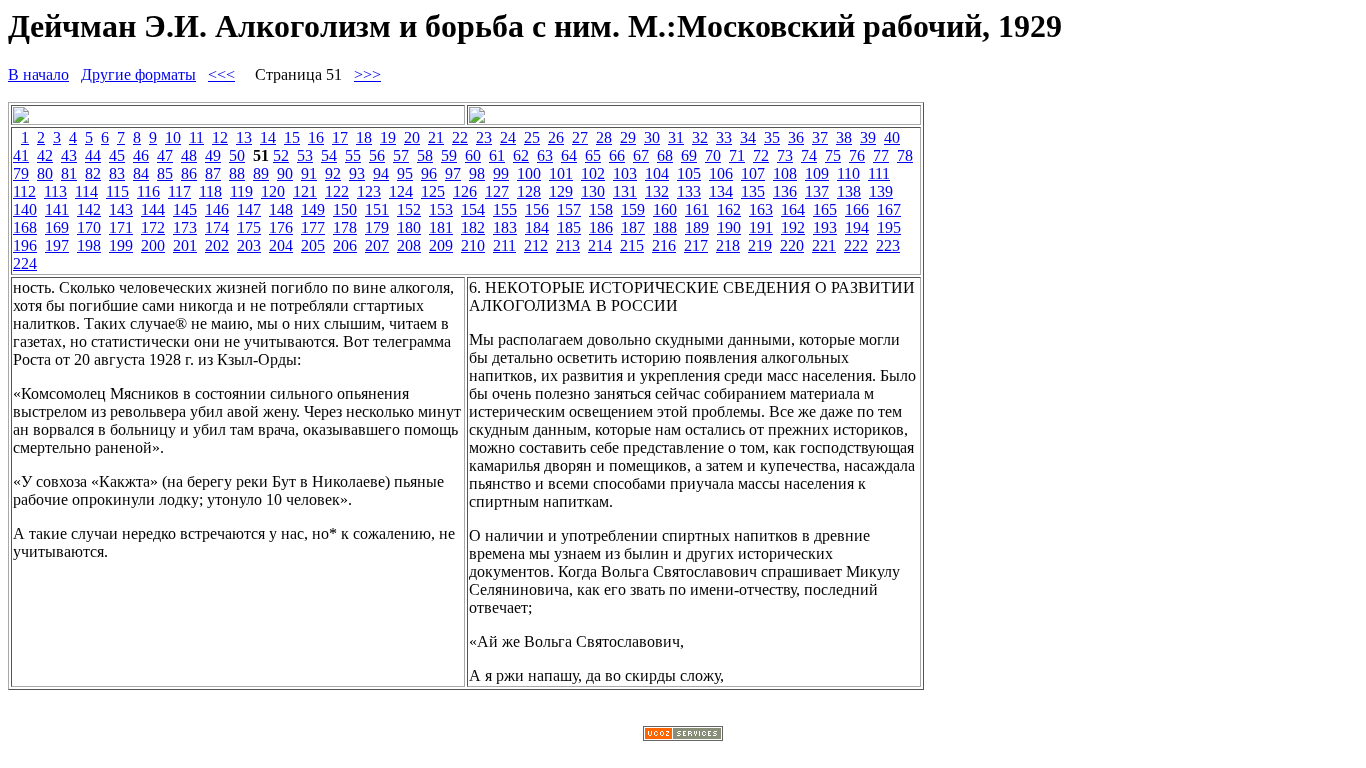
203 (249, 245)
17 (340, 137)
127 (497, 191)
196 (25, 245)
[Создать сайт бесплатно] (683, 735)
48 (189, 155)
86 (189, 173)
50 (237, 155)
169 (57, 227)
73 (785, 155)
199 (121, 245)
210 (473, 245)
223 (888, 245)
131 (625, 191)
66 (617, 155)
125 (433, 191)
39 (868, 137)
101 (561, 173)
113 (55, 191)
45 (117, 155)
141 (57, 209)
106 (721, 173)
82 (93, 173)
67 (641, 155)
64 (569, 155)
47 (165, 155)
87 (213, 173)
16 (316, 137)
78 (905, 155)
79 (21, 173)
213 (568, 245)
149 (313, 209)
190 (729, 227)
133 (689, 191)
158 (601, 209)
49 (213, 155)
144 (153, 209)
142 (89, 209)
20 (412, 137)
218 (728, 245)
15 (292, 137)
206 (345, 245)
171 (121, 227)
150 (345, 209)
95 (405, 173)
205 (313, 245)
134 (721, 191)
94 (381, 173)
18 (364, 137)
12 (220, 137)
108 (785, 173)
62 (521, 155)
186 (601, 227)
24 (508, 137)
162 (729, 209)
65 (593, 155)
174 (217, 227)
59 (449, 155)
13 (244, 137)
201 (185, 245)
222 (856, 245)
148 (281, 209)
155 (505, 209)
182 (473, 227)
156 (537, 209)
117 (179, 191)
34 (748, 137)
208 (409, 245)
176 (281, 227)
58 (425, 155)
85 (165, 173)
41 (21, 155)
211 (504, 245)
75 (833, 155)
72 (761, 155)
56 (377, 155)
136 (785, 191)
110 (848, 173)
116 (148, 191)
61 (497, 155)
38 (844, 137)
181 (441, 227)
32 (700, 137)
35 (772, 137)
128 (529, 191)
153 (441, 209)
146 (217, 209)
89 (261, 173)
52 (281, 155)
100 (529, 173)
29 (628, 137)
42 (45, 155)
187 (633, 227)
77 (881, 155)
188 (665, 227)
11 (196, 137)
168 (25, 227)
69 (689, 155)
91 (309, 173)
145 (185, 209)
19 (388, 137)
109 (817, 173)
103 (625, 173)
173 (185, 227)
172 (153, 227)
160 (665, 209)
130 (593, 191)
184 (537, 227)
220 (792, 245)
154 (473, 209)
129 (561, 191)
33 (724, 137)
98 (477, 173)
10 (173, 137)
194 (857, 227)
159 (633, 209)
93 (357, 173)
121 (305, 191)
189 (697, 227)
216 (664, 245)
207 (377, 245)
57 (401, 155)
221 (824, 245)
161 (697, 209)
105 (689, 173)
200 (153, 245)
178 (345, 227)
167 (889, 209)
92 (333, 173)
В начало (38, 74)
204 (281, 245)
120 (273, 191)
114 (86, 191)
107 (753, 173)
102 (593, 173)
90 (285, 173)
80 (45, 173)
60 (473, 155)
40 (892, 137)
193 (825, 227)
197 (57, 245)
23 (484, 137)
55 (353, 155)
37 (820, 137)
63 (545, 155)
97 (453, 173)
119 (241, 191)
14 (268, 137)
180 (409, 227)
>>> (367, 74)
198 (89, 245)
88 (237, 173)
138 (849, 191)
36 (796, 137)
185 (569, 227)
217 (696, 245)
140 (25, 209)
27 (580, 137)
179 (377, 227)
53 (305, 155)
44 (93, 155)
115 (117, 191)
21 (436, 137)
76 (857, 155)
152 (409, 209)
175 (249, 227)
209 (441, 245)
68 (665, 155)
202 (217, 245)
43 (69, 155)
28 (604, 137)
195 (889, 227)
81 (69, 173)
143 (121, 209)
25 (532, 137)
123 (369, 191)
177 (313, 227)
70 (713, 155)
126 (465, 191)
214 (600, 245)
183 (505, 227)
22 (460, 137)
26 (556, 137)
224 (25, 263)
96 (429, 173)
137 (817, 191)
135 (753, 191)
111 (879, 173)
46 (141, 155)
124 (401, 191)
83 (117, 173)
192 (793, 227)
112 (24, 191)
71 (737, 155)
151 (377, 209)
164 (793, 209)
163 (761, 209)
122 (337, 191)
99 (501, 173)
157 (569, 209)
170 (89, 227)
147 (249, 209)
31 (676, 137)
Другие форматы (138, 74)
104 (657, 173)
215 (632, 245)
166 (857, 209)
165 (825, 209)
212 (536, 245)
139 (881, 191)
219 (760, 245)
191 (761, 227)
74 (809, 155)
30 (652, 137)
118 (210, 191)
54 (329, 155)
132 (657, 191)
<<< (221, 74)
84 (141, 173)
